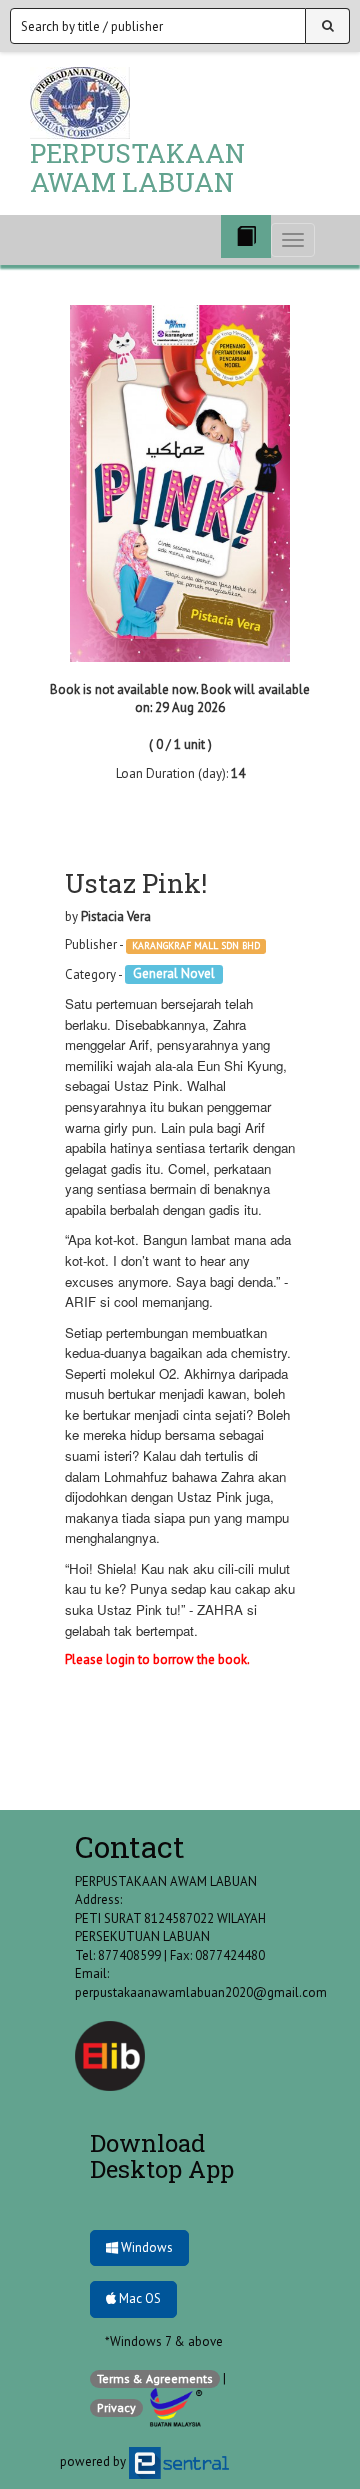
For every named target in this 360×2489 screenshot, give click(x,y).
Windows (145, 2247)
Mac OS (138, 2298)
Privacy (116, 2407)
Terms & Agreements (155, 2378)
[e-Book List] (246, 236)
